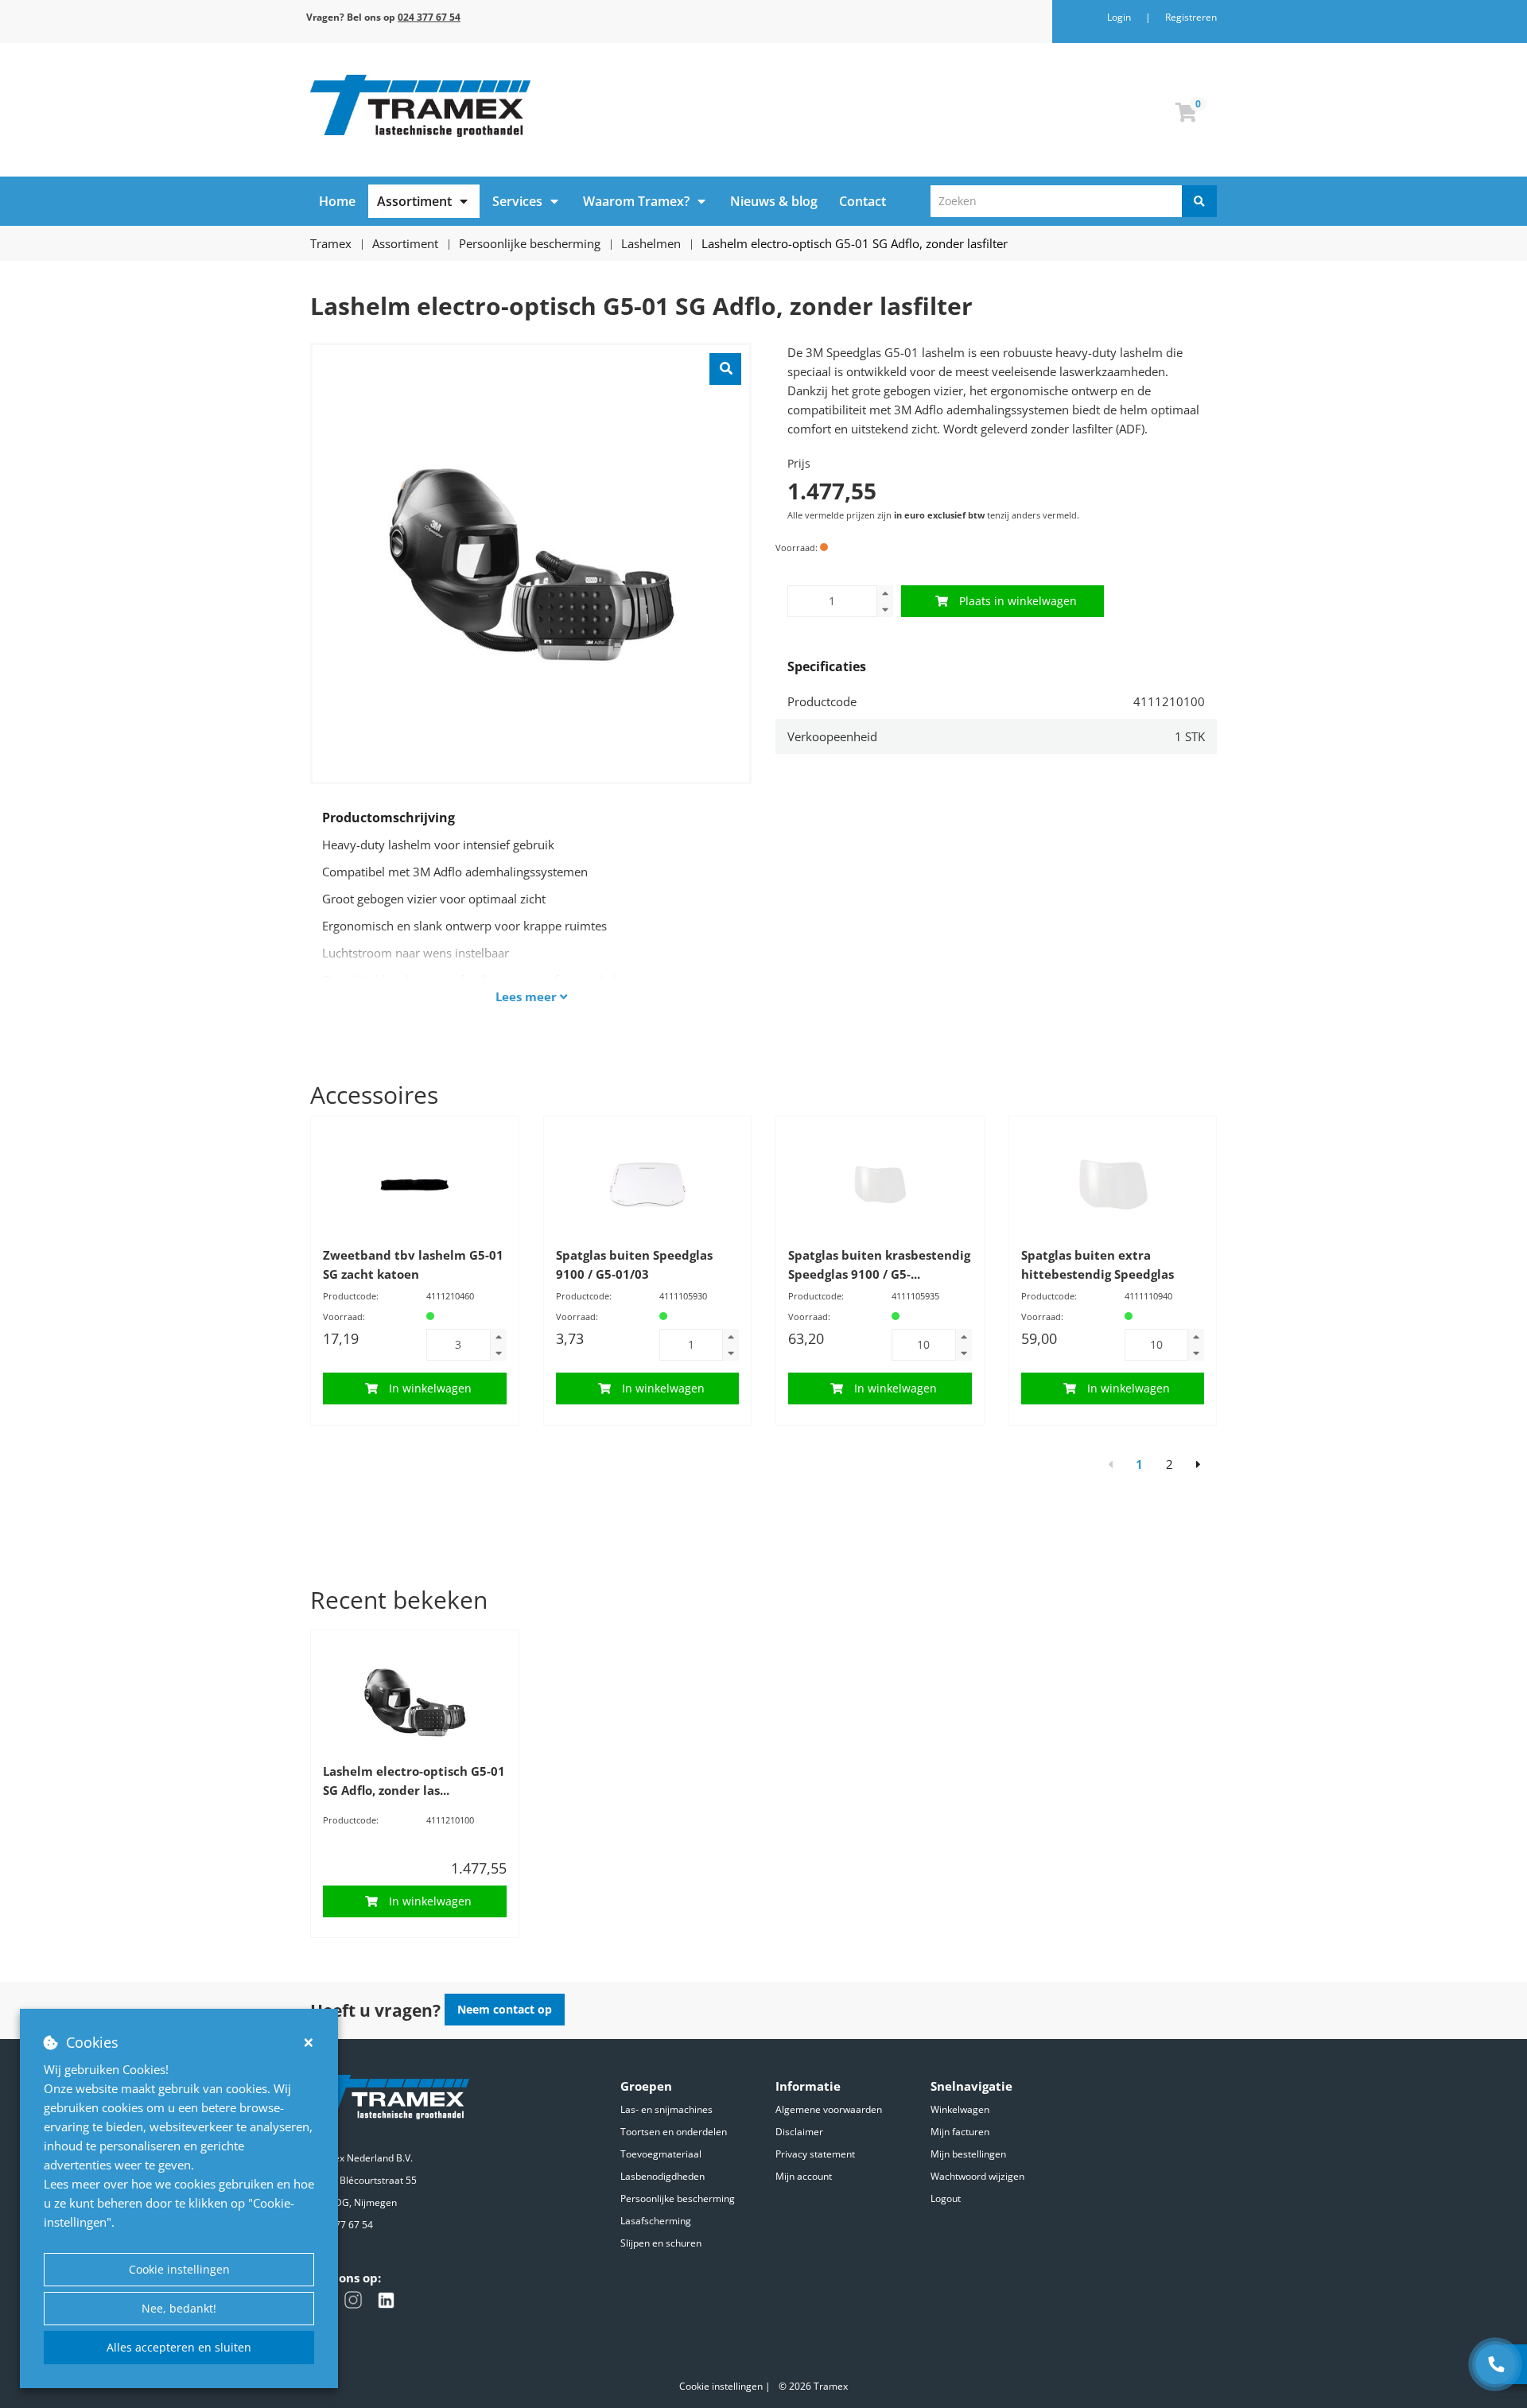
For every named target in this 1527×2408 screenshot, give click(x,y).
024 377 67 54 (342, 2225)
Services (517, 201)
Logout (946, 2198)
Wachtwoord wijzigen (977, 2176)
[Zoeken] (1199, 201)
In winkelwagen (430, 1388)
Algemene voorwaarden (829, 2109)
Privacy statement (815, 2154)
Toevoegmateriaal (661, 2154)
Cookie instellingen (179, 2269)
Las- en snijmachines (666, 2109)
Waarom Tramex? (636, 201)
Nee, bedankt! (179, 2308)
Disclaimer (799, 2132)
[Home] (531, 106)
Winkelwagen (960, 2109)
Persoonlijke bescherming (678, 2198)
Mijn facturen (960, 2132)
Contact (863, 201)
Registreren (1191, 17)
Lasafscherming (656, 2221)
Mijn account (804, 2176)
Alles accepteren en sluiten (179, 2347)
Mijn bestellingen (968, 2154)
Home (337, 201)
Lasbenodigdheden (662, 2176)
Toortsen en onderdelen (674, 2132)
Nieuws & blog (774, 201)
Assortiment (414, 201)
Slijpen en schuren (661, 2243)
